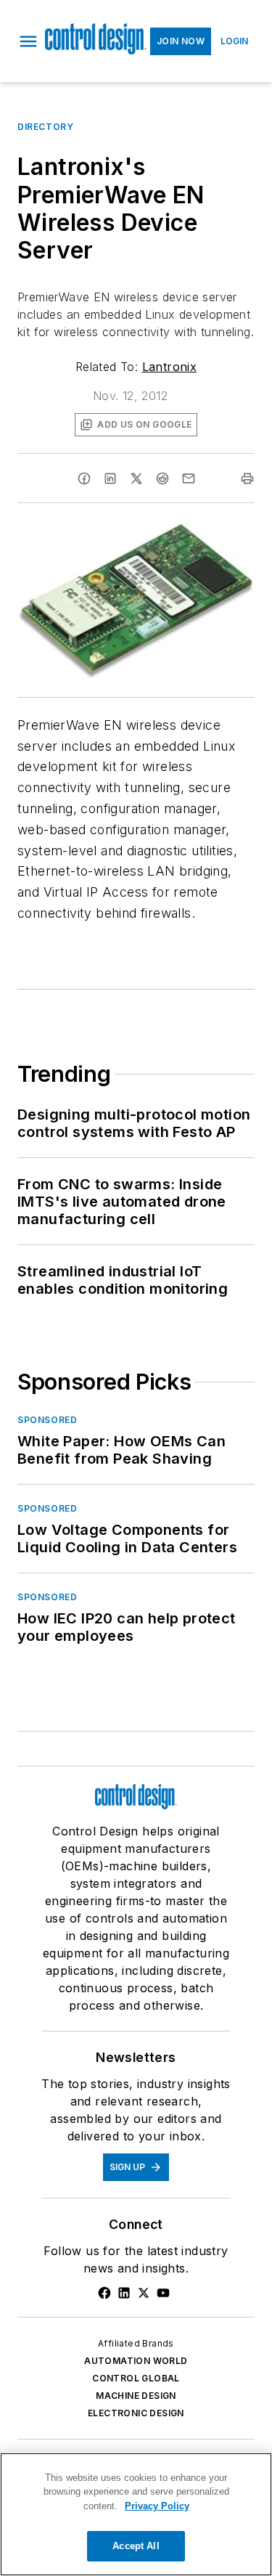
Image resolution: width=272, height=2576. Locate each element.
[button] (28, 41)
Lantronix (170, 367)
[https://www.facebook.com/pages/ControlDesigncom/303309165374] (104, 2293)
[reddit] (162, 478)
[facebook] (84, 478)
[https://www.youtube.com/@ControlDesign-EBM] (163, 2293)
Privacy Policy (157, 2506)
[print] (247, 478)
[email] (189, 478)
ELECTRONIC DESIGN (136, 2413)
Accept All (136, 2546)
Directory (45, 127)
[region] (136, 2514)
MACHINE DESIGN (136, 2396)
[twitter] (136, 478)
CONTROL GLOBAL (136, 2378)
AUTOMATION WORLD (136, 2361)
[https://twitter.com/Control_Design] (144, 2293)
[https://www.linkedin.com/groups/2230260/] (124, 2293)
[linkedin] (110, 478)
